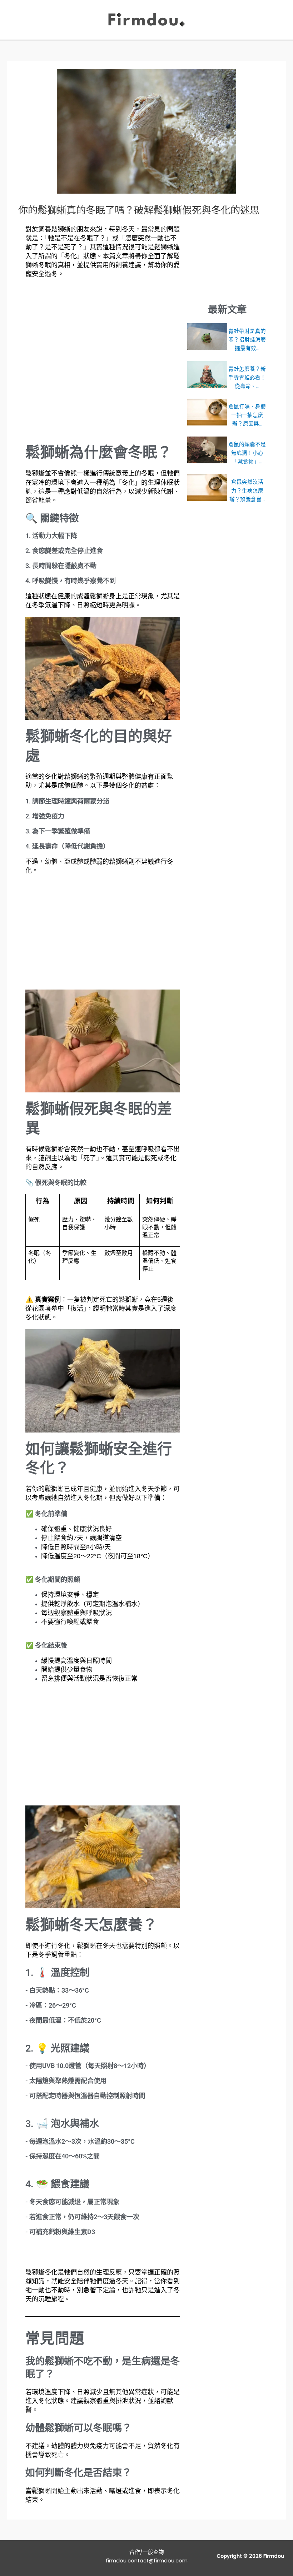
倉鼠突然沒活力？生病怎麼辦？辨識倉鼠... (247, 490)
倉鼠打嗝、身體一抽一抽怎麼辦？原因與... (247, 415)
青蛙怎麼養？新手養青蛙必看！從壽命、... (247, 378)
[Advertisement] (103, 361)
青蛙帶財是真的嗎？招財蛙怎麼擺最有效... (247, 340)
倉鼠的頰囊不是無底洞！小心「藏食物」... (247, 453)
